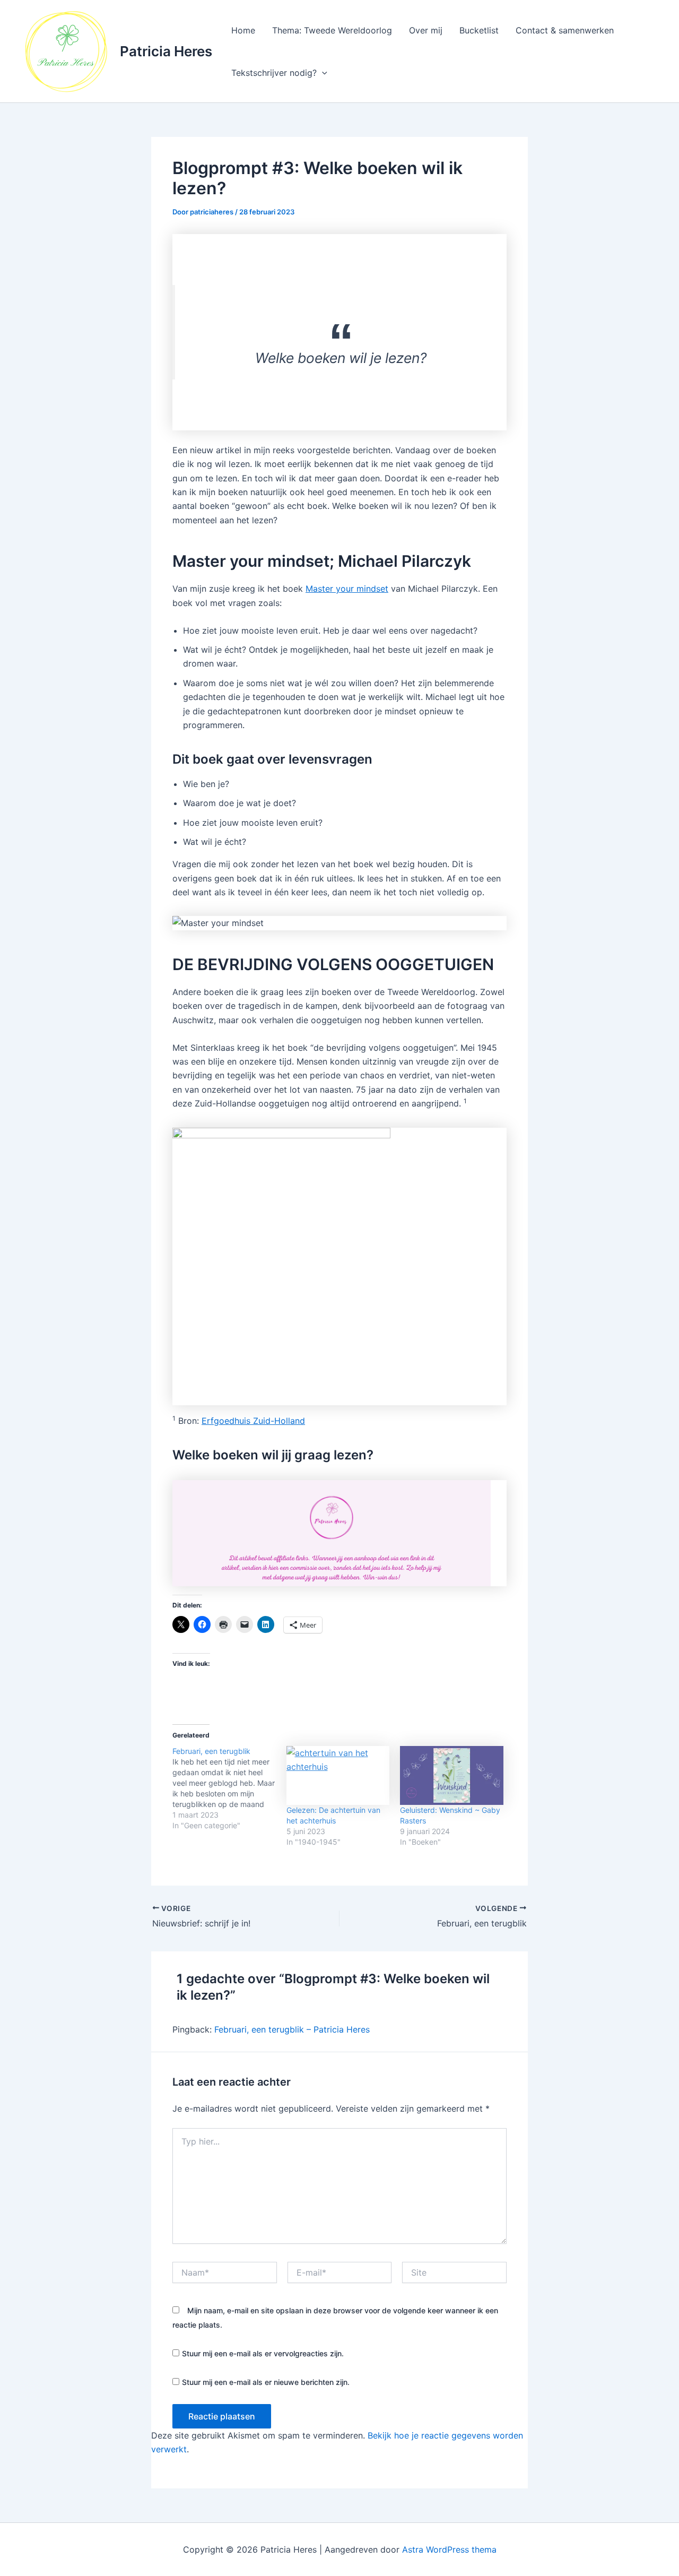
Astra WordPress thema (449, 2549)
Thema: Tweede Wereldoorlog (332, 30)
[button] (322, 73)
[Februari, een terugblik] (229, 1788)
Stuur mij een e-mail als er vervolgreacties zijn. (263, 2353)
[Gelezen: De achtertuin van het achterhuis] (338, 1775)
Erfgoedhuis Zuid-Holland (253, 1421)
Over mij (426, 30)
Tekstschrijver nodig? (274, 73)
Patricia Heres (166, 51)
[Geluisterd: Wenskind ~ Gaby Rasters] (452, 1775)
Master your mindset (347, 589)
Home (243, 30)
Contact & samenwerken (565, 30)
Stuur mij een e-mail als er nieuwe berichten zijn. (266, 2382)
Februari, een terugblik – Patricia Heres (292, 2029)
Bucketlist (479, 30)
